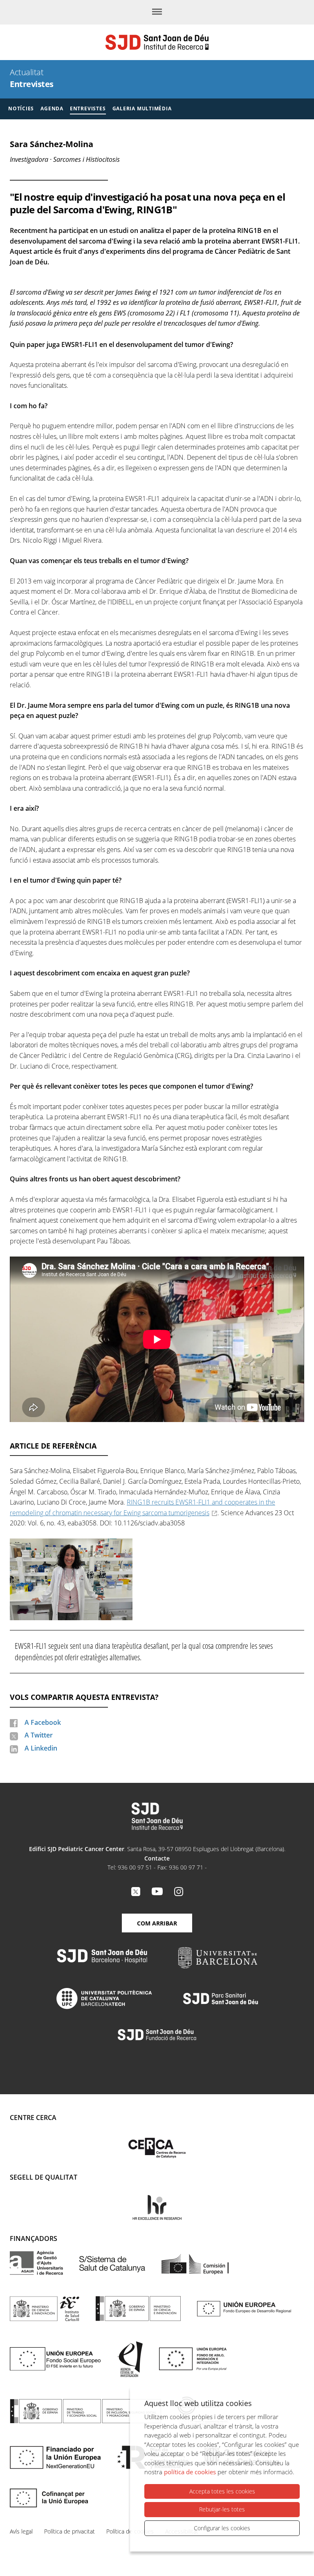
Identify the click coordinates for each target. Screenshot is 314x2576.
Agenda (52, 108)
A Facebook (43, 1722)
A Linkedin (41, 1748)
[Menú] (157, 12)
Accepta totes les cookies (222, 2491)
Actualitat (27, 72)
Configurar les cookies (222, 2528)
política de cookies (190, 2472)
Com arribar (157, 1923)
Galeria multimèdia (142, 108)
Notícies (21, 108)
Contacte (157, 1858)
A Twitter (39, 1735)
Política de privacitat (70, 2531)
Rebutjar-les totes (222, 2509)
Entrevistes (32, 84)
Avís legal (21, 2531)
